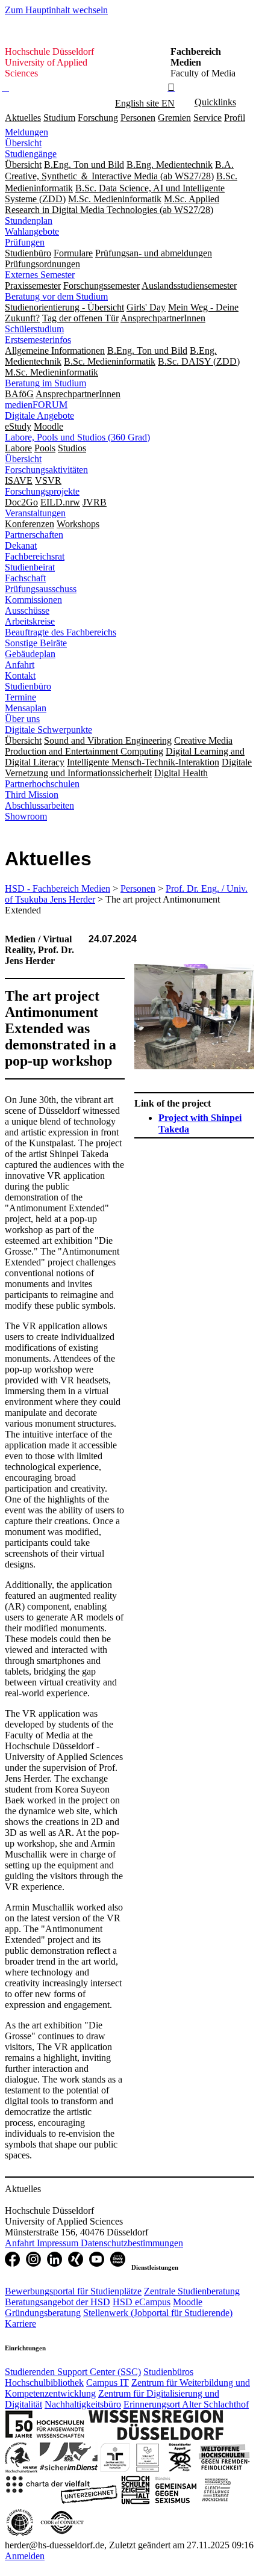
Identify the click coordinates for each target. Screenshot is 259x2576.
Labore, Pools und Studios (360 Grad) (77, 437)
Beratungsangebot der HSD (58, 2302)
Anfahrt (20, 665)
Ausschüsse (27, 610)
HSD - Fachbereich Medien (58, 888)
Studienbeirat (30, 567)
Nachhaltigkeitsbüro (83, 2404)
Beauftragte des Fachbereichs (61, 632)
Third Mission (32, 795)
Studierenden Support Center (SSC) (73, 2372)
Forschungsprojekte (42, 491)
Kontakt (20, 675)
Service (208, 118)
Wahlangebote (32, 231)
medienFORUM (36, 405)
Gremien (174, 118)
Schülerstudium (34, 329)
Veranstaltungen (35, 513)
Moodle (188, 2302)
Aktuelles (23, 118)
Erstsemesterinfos (38, 340)
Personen (138, 118)
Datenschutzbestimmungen (132, 2243)
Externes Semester (40, 275)
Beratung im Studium (45, 383)
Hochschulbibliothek (44, 2383)
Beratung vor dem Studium (56, 296)
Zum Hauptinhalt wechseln (56, 10)
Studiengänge (31, 154)
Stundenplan (29, 221)
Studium (59, 118)
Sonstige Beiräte (36, 643)
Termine (20, 697)
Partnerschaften (34, 535)
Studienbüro (28, 686)
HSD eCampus (142, 2302)
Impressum (59, 2243)
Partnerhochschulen (42, 784)
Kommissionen (33, 600)
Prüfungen (25, 242)
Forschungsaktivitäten (46, 470)
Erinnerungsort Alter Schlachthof (186, 2404)
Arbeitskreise (30, 621)
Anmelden (25, 2556)
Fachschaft (25, 578)
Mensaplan (26, 708)
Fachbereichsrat (35, 556)
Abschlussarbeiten (39, 805)
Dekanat (21, 545)
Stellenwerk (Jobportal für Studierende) (158, 2313)
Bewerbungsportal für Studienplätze (73, 2291)
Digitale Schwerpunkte (48, 730)
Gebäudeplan (30, 654)
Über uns (22, 719)
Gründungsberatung (43, 2313)
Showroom (26, 816)
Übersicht (23, 143)
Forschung (98, 118)
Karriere (20, 2324)
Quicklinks (215, 102)
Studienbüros (168, 2372)
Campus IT (108, 2383)
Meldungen (27, 132)
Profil (235, 118)
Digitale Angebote (39, 415)
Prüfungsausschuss (41, 589)
